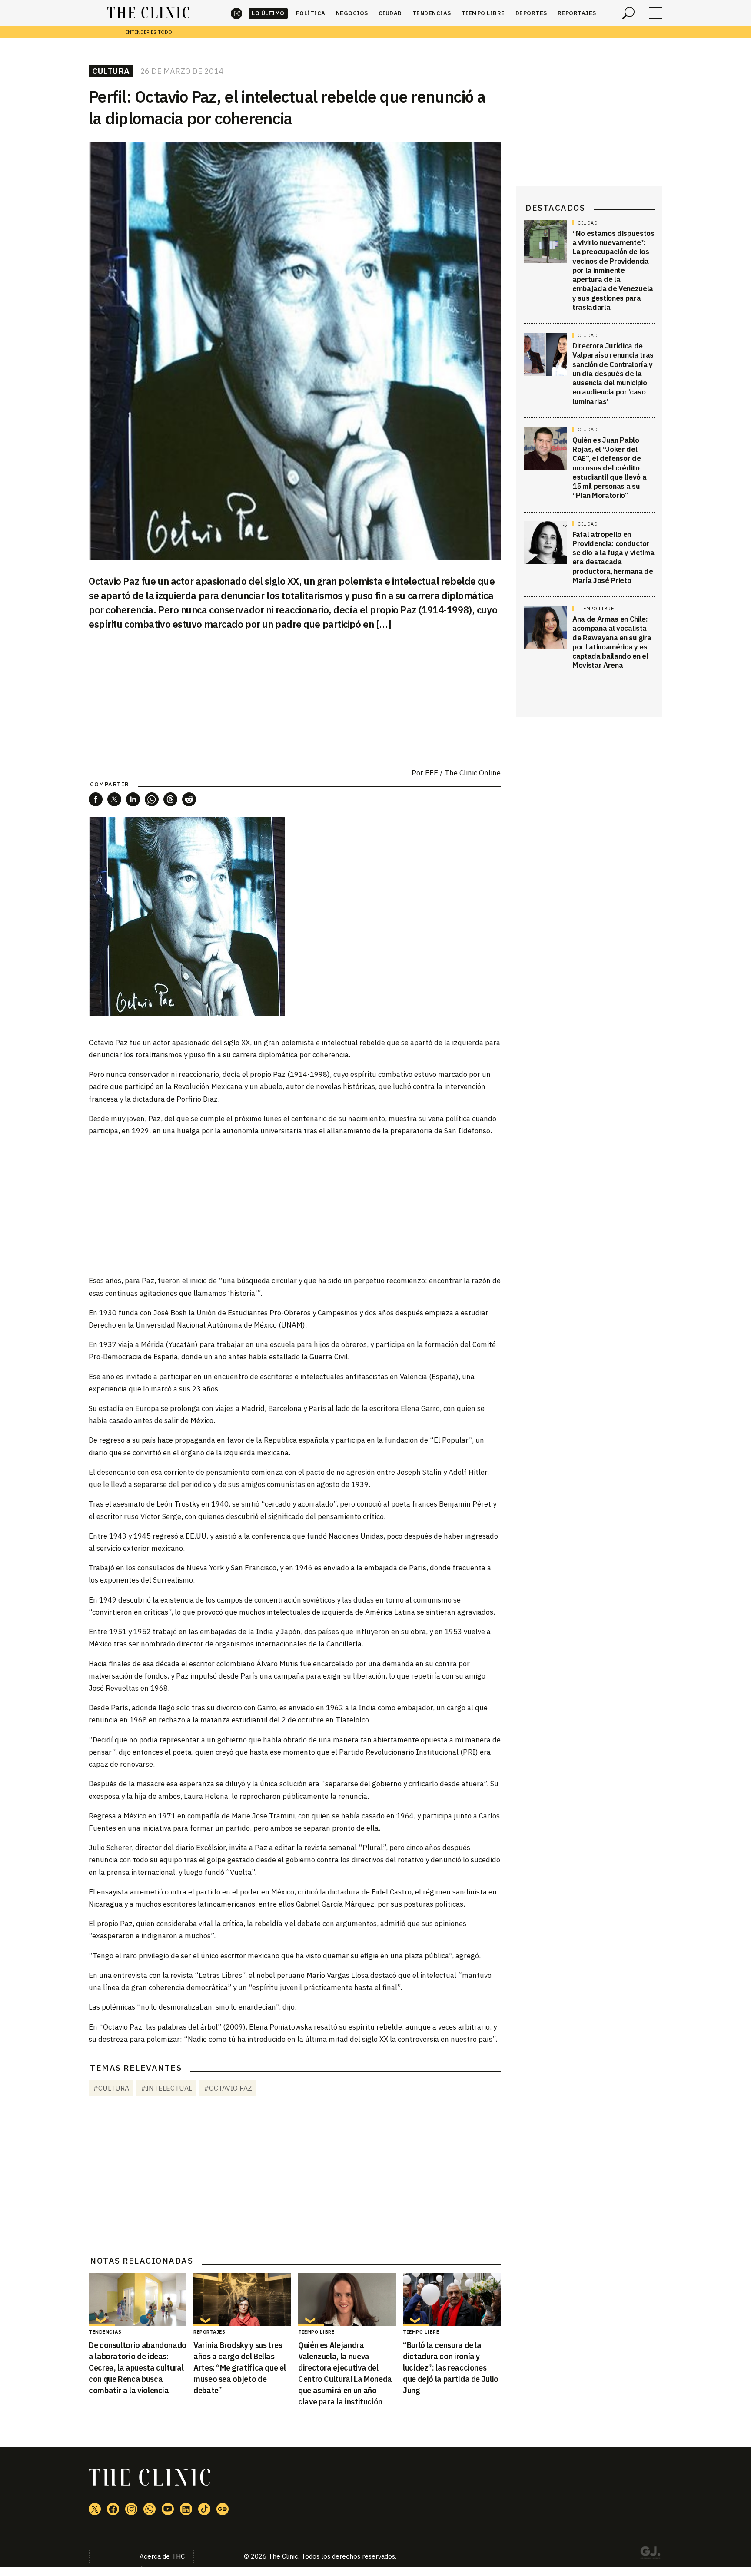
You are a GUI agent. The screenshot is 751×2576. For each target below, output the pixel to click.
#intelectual (166, 2088)
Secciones (656, 13)
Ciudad (390, 13)
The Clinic (236, 13)
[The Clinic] (148, 13)
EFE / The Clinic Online (463, 773)
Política (311, 13)
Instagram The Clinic (131, 2509)
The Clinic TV (168, 2509)
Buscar (628, 13)
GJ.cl (650, 2554)
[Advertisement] (295, 1205)
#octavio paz (228, 2088)
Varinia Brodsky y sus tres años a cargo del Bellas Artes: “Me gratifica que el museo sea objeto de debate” (239, 2368)
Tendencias (432, 13)
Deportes (531, 13)
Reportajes (577, 13)
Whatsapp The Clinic (150, 2509)
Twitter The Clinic (95, 2509)
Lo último (268, 13)
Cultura (111, 71)
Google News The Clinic (223, 2509)
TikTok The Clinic (204, 2509)
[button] (96, 799)
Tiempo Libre (483, 13)
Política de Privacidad (162, 2569)
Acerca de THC (162, 2556)
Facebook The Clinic (113, 2509)
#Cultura (111, 2088)
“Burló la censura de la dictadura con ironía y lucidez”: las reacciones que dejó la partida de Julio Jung (451, 2368)
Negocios (352, 13)
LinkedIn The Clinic (186, 2509)
